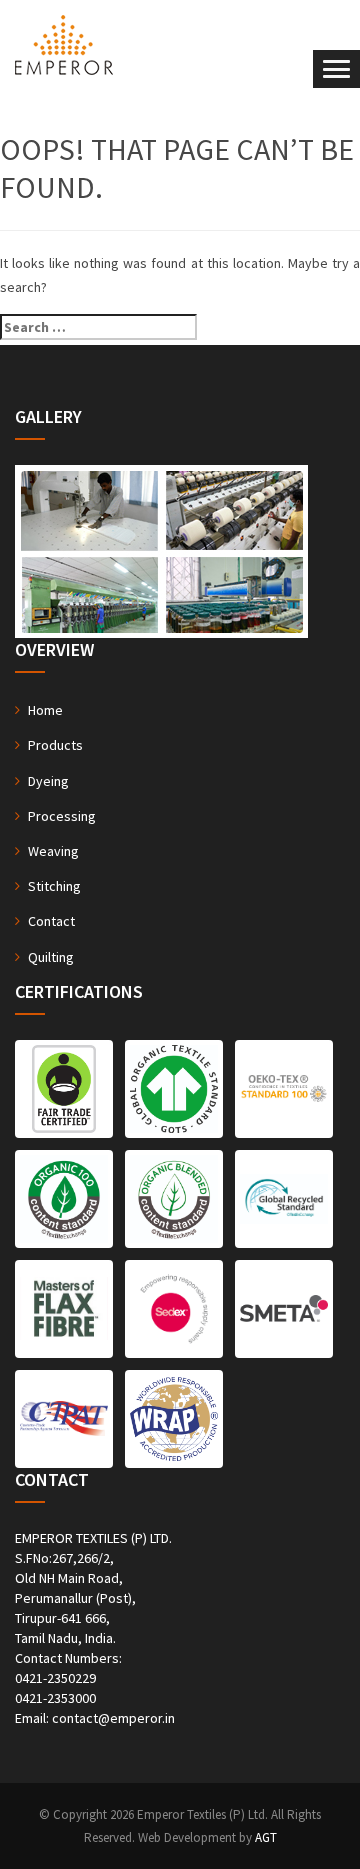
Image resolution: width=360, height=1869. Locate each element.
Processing (62, 816)
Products (55, 745)
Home (45, 710)
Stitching (54, 886)
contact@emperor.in (113, 1718)
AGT (266, 1837)
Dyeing (48, 781)
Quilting (51, 957)
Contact (51, 921)
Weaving (53, 851)
